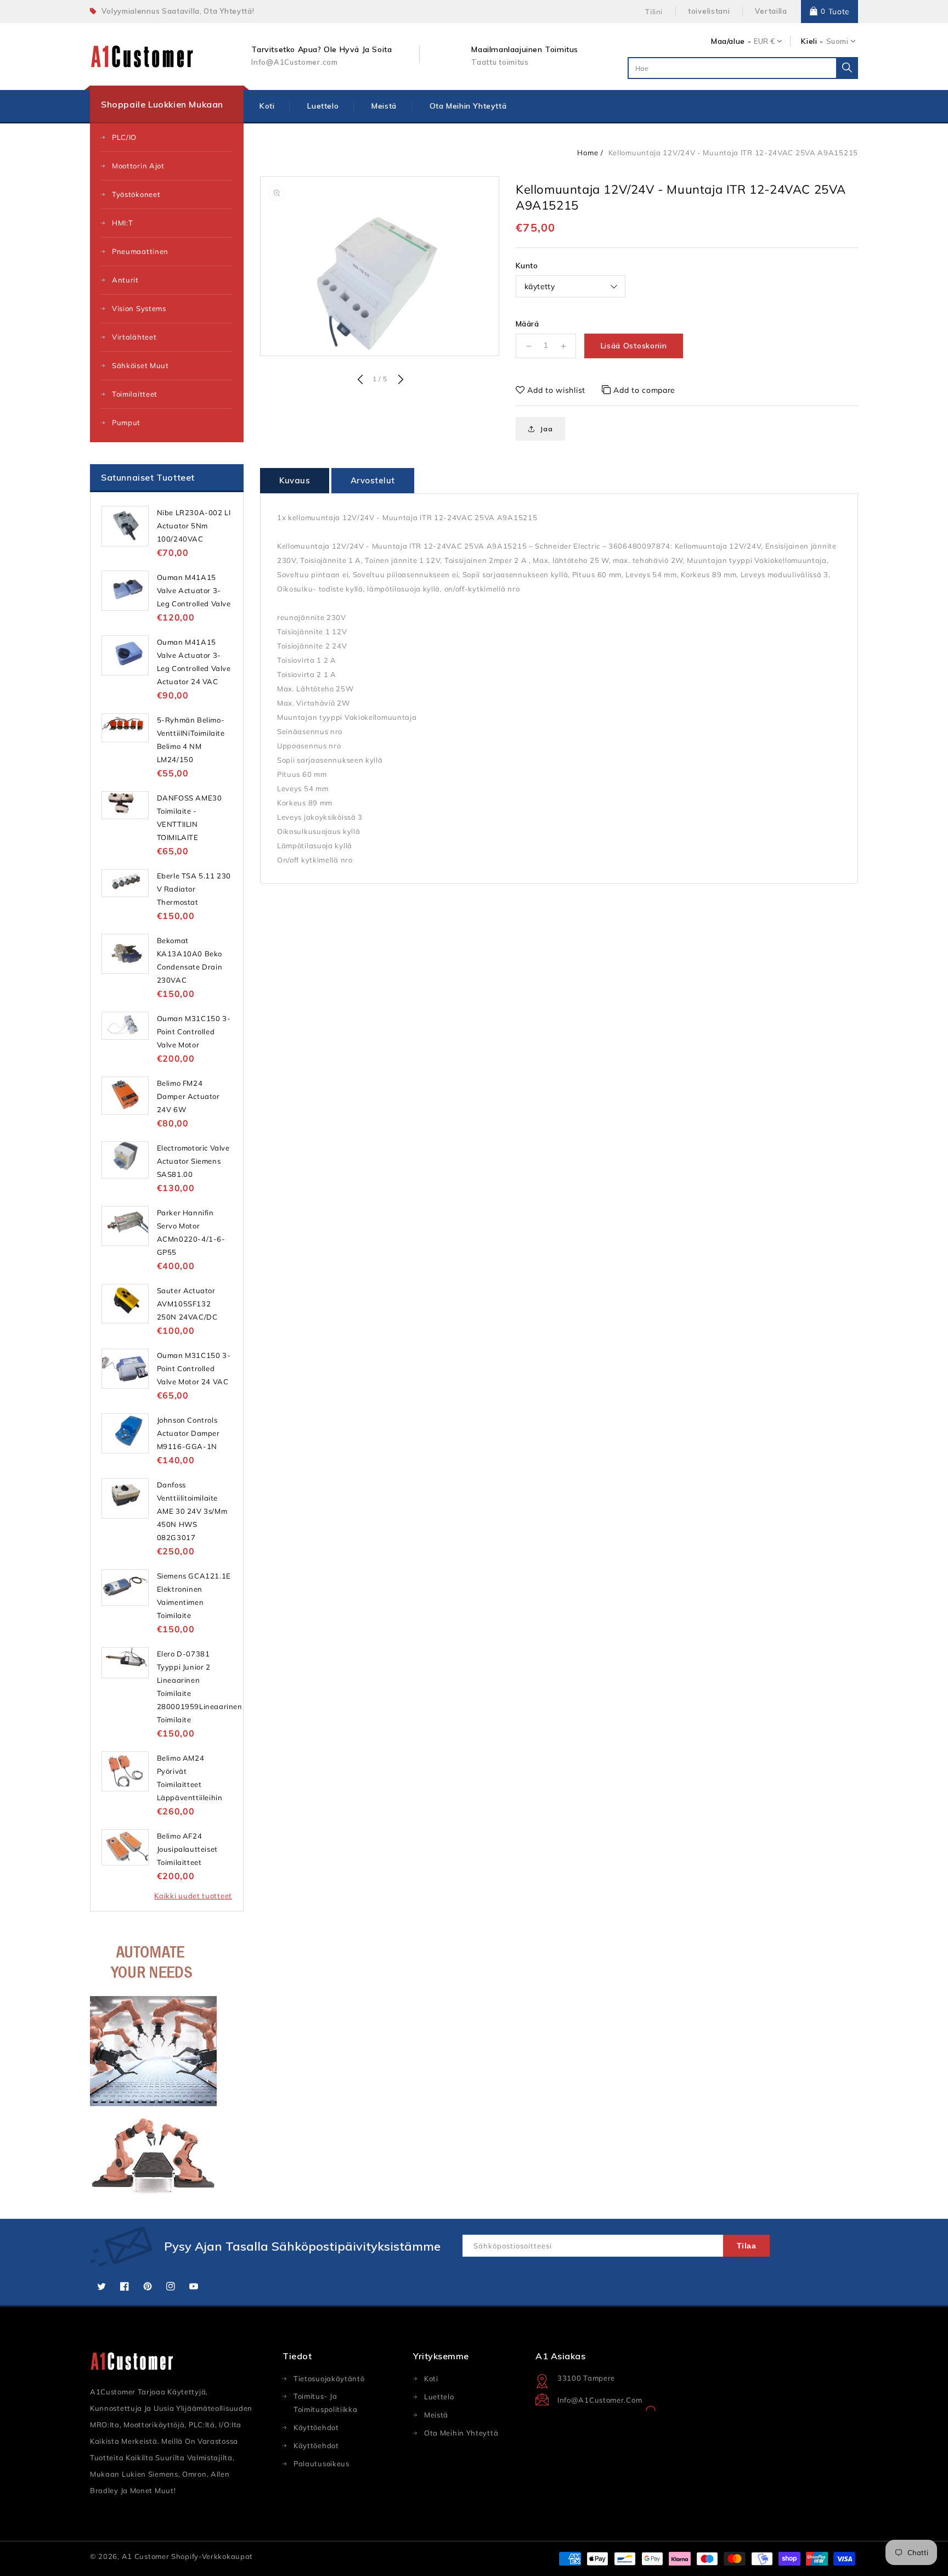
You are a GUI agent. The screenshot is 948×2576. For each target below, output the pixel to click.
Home (588, 153)
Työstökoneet (136, 194)
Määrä (527, 324)
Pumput (126, 422)
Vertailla (771, 11)
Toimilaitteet (135, 394)
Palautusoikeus (321, 2464)
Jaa (546, 429)
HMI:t (123, 223)
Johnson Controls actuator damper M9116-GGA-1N (188, 1433)
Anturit (125, 280)
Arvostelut (373, 480)
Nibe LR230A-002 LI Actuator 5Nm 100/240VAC (194, 526)
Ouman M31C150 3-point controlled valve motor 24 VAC (194, 1368)
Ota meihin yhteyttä (461, 2433)
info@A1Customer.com (600, 2400)
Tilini (654, 12)
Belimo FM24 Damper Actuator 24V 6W (188, 1096)
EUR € (764, 41)
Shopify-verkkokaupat (212, 2556)
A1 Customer (146, 2556)
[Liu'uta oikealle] (399, 380)
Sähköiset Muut (140, 365)
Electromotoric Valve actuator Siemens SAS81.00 (193, 1161)
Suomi (837, 41)
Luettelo (439, 2397)
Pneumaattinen (140, 251)
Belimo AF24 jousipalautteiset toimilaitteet (187, 1849)
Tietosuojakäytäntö (329, 2378)
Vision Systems (139, 308)
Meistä (436, 2415)
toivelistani (709, 11)
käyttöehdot (316, 2427)
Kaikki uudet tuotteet (193, 1896)
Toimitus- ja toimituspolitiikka (326, 2403)
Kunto (527, 266)
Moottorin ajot (138, 166)
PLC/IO (124, 137)
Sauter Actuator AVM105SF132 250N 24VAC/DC (187, 1304)
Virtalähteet (134, 337)
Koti (431, 2378)
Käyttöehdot (316, 2445)
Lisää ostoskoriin (634, 346)
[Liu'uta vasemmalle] (360, 380)
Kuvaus (295, 480)
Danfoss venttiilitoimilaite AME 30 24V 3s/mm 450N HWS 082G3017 (192, 1511)
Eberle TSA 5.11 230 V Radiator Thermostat (194, 889)
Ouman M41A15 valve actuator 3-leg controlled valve (194, 590)
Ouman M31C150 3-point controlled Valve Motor (194, 1031)
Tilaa (747, 2246)
